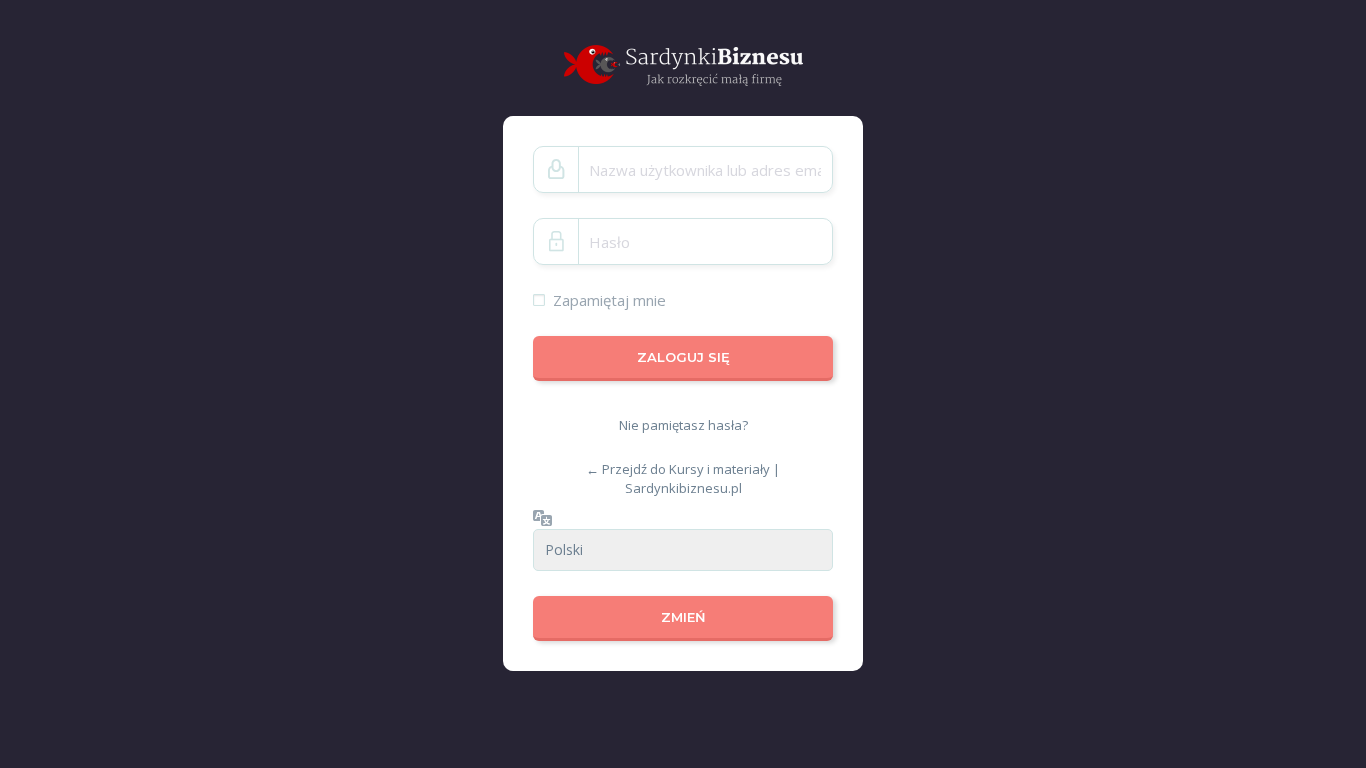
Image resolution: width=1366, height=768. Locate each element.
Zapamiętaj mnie (609, 300)
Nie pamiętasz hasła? (683, 425)
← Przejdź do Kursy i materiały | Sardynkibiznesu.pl (683, 478)
